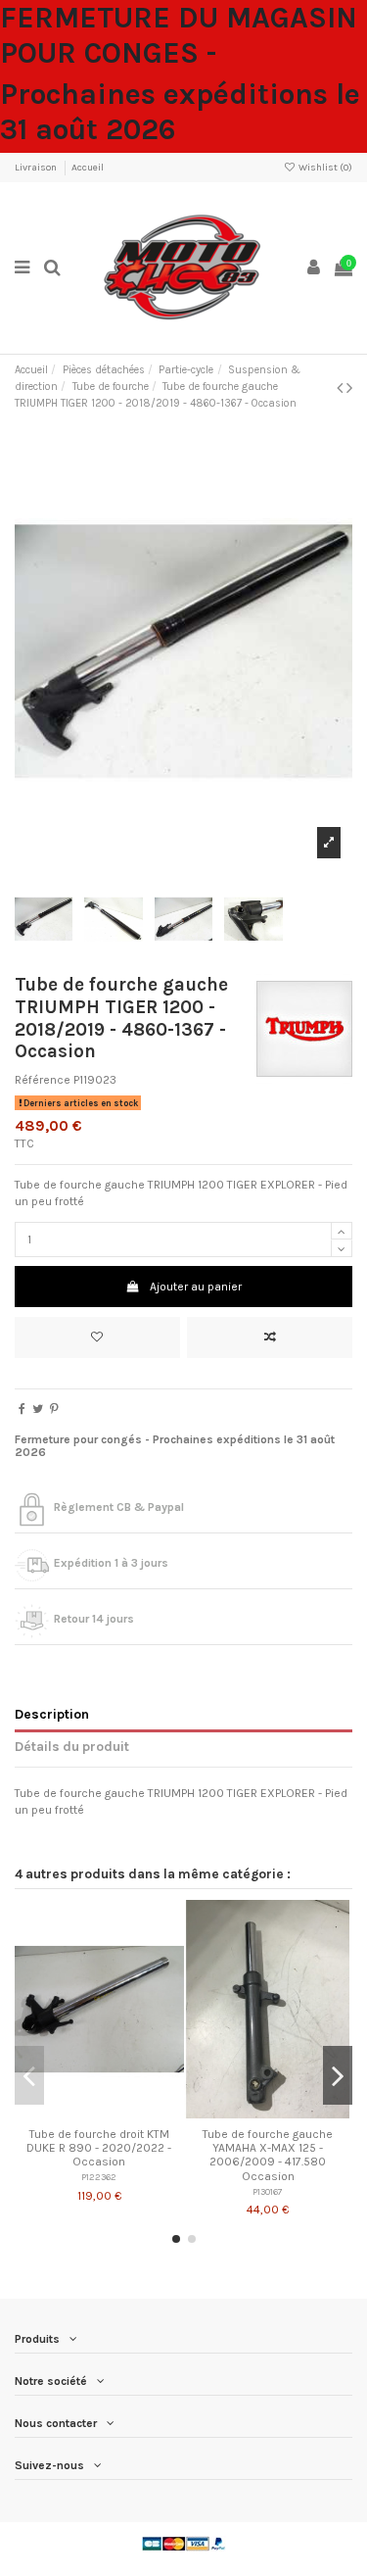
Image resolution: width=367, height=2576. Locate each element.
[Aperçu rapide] (122, 2113)
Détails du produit (72, 1746)
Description (52, 1714)
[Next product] (349, 388)
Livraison (37, 168)
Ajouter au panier (196, 1287)
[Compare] (99, 2113)
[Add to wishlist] (97, 1337)
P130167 (268, 2191)
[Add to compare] (270, 1337)
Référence (43, 1080)
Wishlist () (324, 168)
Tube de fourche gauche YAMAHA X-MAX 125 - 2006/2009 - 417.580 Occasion (268, 2155)
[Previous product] (342, 388)
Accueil (88, 168)
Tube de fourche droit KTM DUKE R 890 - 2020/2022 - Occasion (99, 2148)
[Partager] (22, 1409)
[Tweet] (38, 1409)
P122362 (99, 2177)
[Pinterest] (54, 1409)
